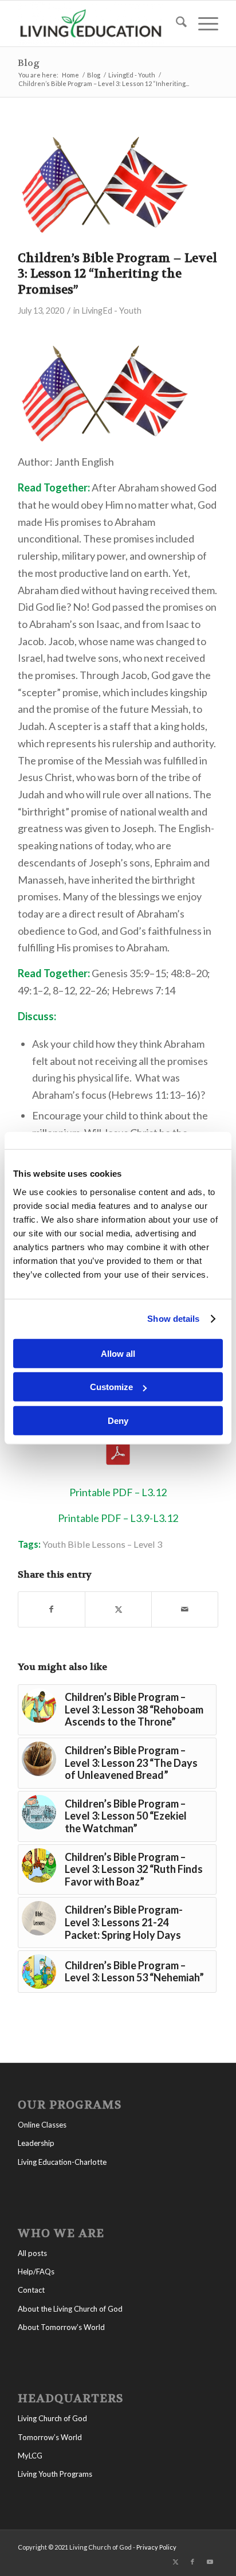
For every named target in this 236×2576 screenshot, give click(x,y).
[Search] (176, 24)
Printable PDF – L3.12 (118, 1492)
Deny (118, 1420)
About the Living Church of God (70, 2309)
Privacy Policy (156, 2547)
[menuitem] (176, 24)
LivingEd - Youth (111, 311)
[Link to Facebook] (192, 2562)
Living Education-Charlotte (62, 2162)
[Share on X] (118, 1609)
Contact (31, 2290)
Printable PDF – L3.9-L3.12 (118, 1518)
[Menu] (202, 24)
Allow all (118, 1353)
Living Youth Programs (55, 2474)
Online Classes (42, 2125)
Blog (29, 63)
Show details (173, 1319)
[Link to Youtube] (210, 2562)
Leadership (36, 2143)
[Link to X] (175, 2562)
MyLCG (30, 2456)
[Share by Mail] (185, 1609)
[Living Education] (98, 24)
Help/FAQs (36, 2271)
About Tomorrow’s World (61, 2327)
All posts (32, 2253)
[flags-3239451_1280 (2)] (104, 186)
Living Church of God (52, 2418)
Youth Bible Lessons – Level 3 (102, 1544)
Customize (111, 1387)
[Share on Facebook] (52, 1609)
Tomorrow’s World (50, 2437)
